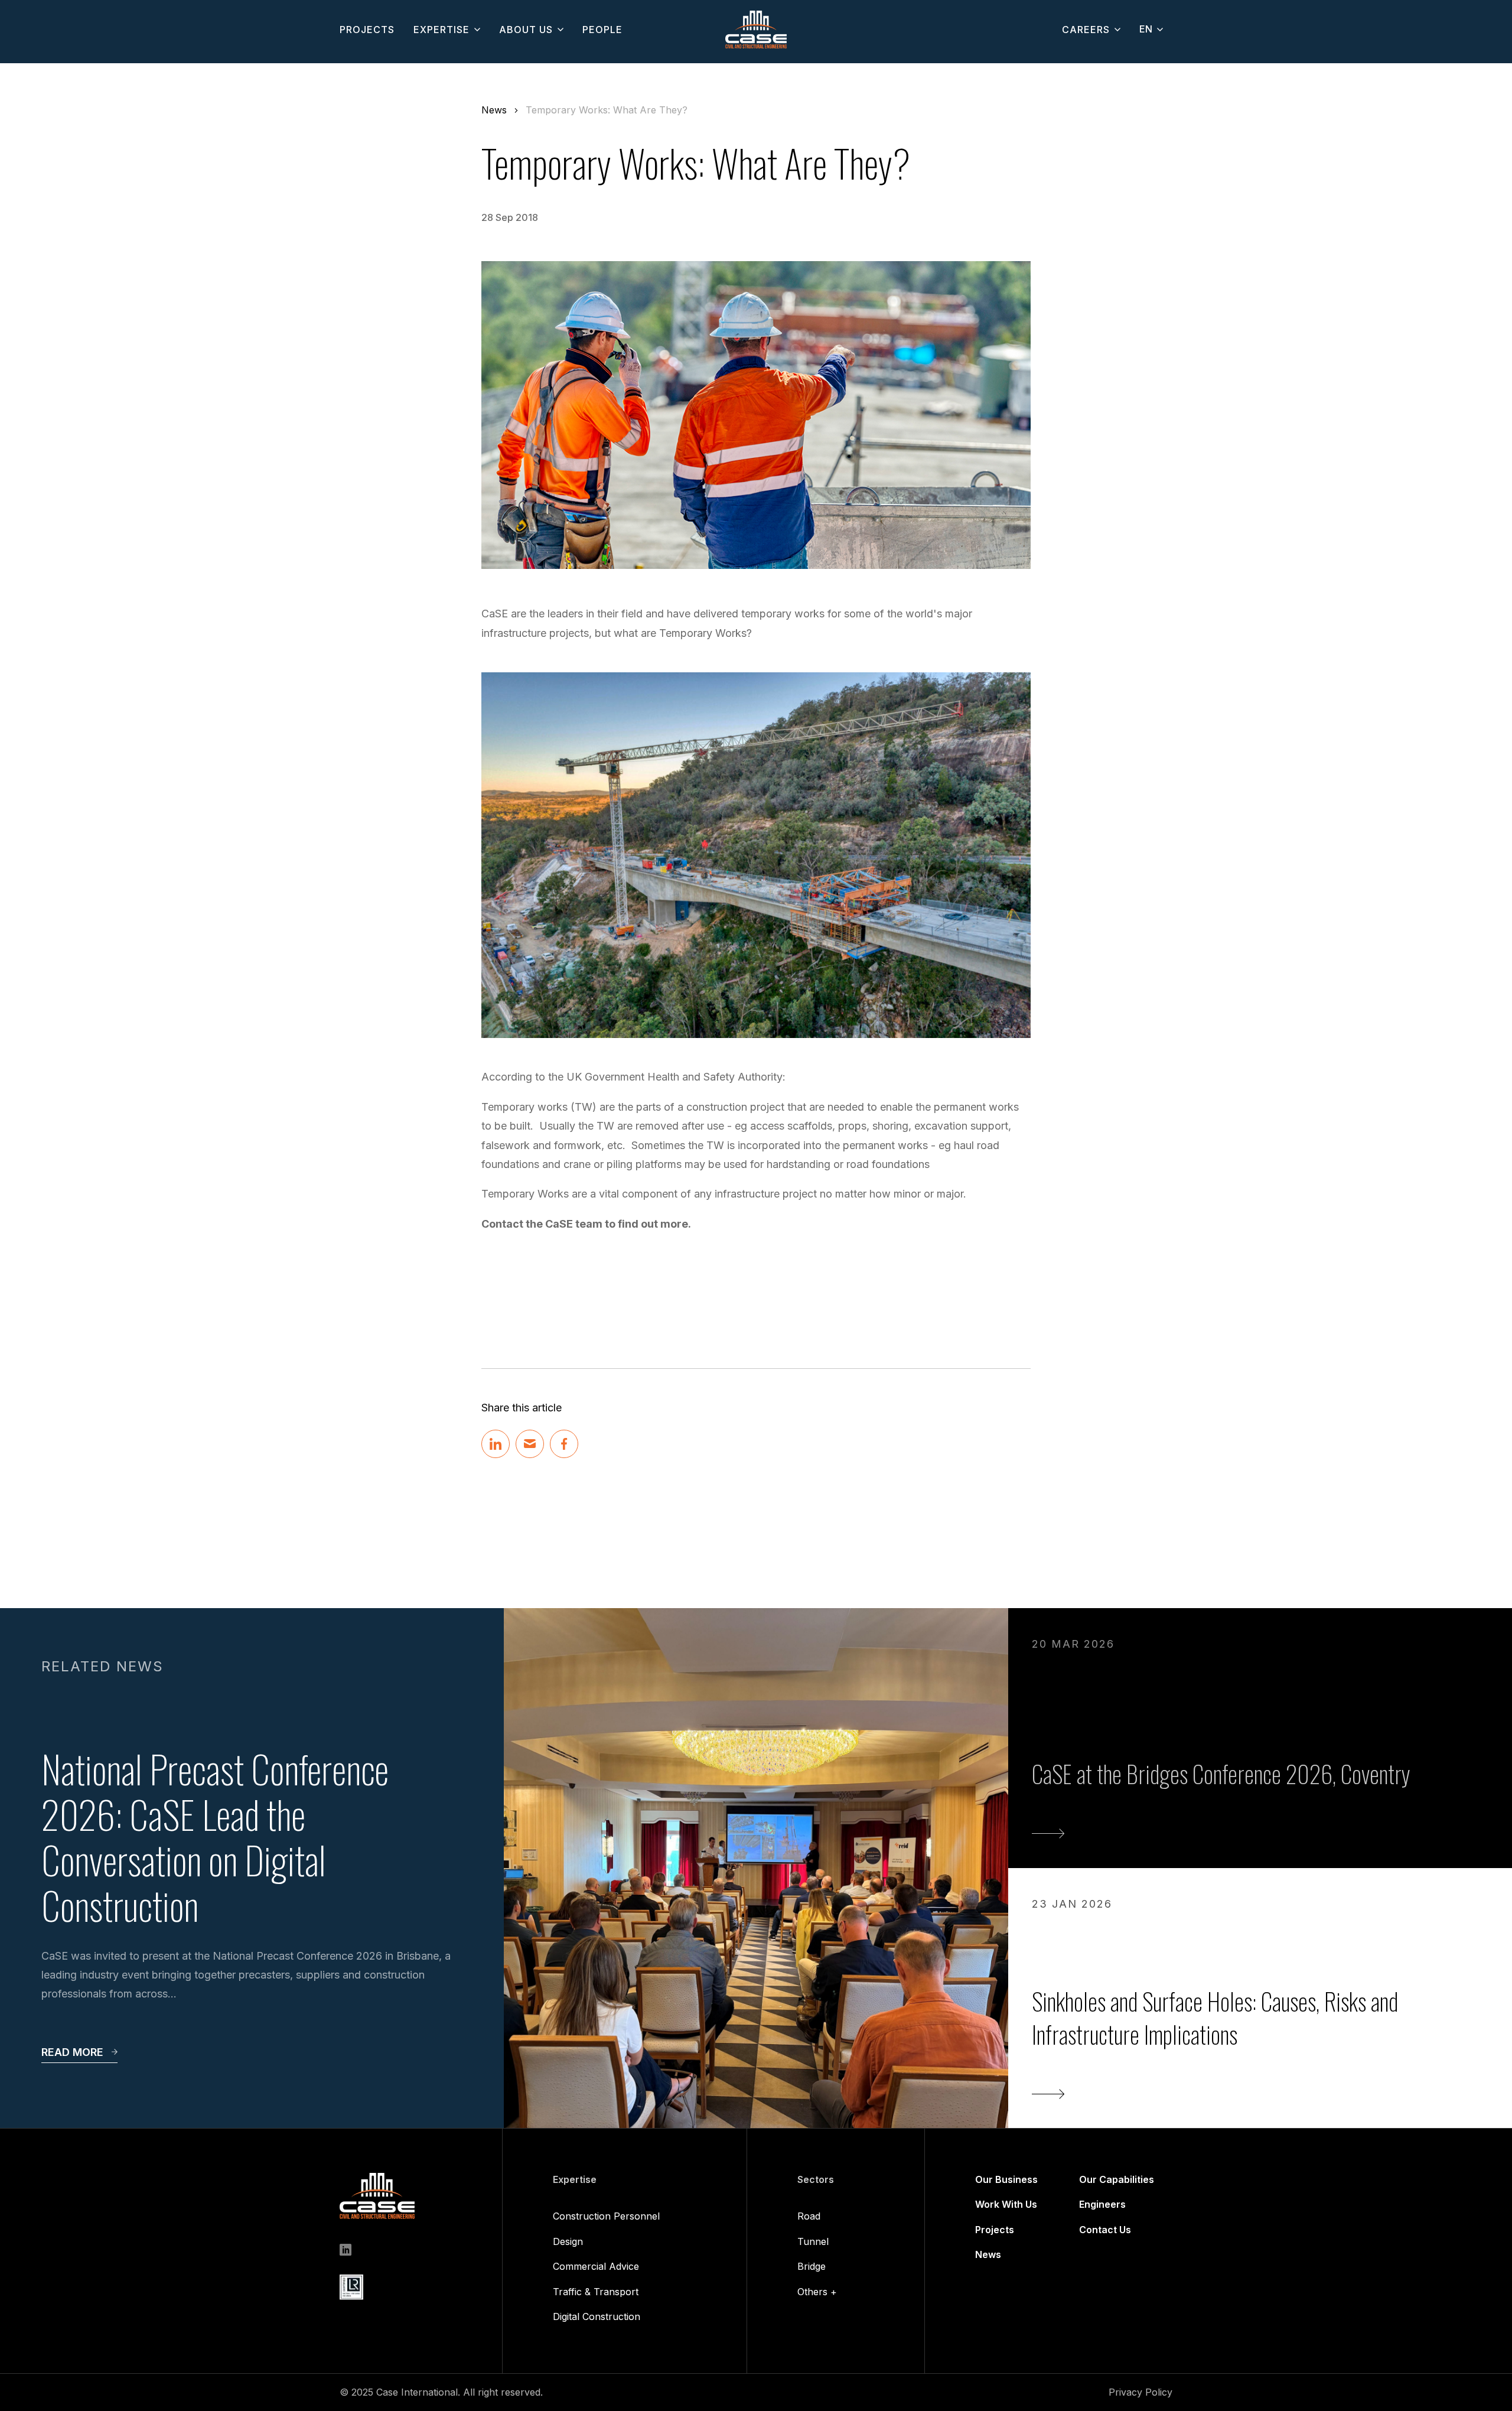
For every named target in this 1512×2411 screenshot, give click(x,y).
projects (367, 30)
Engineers (1102, 2204)
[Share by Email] (530, 1444)
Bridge (812, 2266)
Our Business (1006, 2179)
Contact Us (1105, 2230)
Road (809, 2216)
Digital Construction (597, 2316)
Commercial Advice (596, 2266)
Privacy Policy (1140, 2392)
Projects (995, 2230)
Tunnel (813, 2241)
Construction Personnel (606, 2216)
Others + (817, 2292)
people (602, 30)
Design (568, 2241)
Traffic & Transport (596, 2292)
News (494, 110)
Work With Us (1006, 2204)
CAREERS (1086, 30)
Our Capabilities (1117, 2179)
